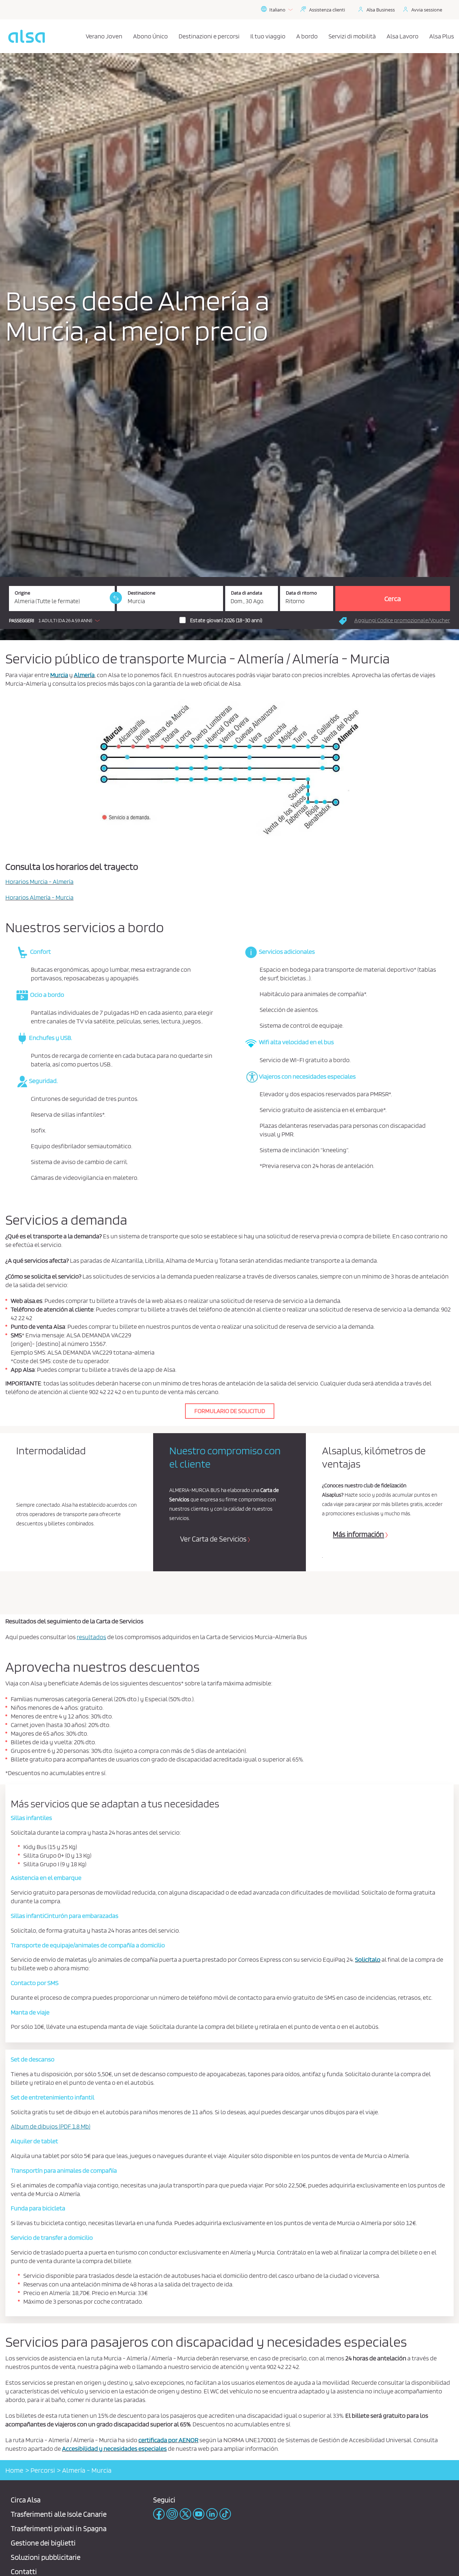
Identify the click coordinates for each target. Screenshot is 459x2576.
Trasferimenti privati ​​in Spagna (59, 2528)
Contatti (24, 2572)
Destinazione (141, 593)
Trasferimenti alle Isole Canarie (59, 2514)
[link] (116, 598)
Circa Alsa (26, 2500)
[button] (56, 620)
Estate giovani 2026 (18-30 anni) (226, 620)
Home (14, 2470)
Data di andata (247, 593)
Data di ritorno (301, 593)
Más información (358, 1534)
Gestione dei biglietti (43, 2543)
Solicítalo (368, 1959)
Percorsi (43, 2470)
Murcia (59, 675)
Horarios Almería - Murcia (39, 897)
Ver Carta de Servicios (213, 1539)
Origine (22, 593)
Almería (84, 675)
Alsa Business (381, 10)
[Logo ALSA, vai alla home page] (27, 36)
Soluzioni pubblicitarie (46, 2557)
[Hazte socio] (230, 1410)
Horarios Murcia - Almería (39, 881)
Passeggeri (22, 621)
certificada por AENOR (168, 2440)
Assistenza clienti (327, 10)
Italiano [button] (277, 10)
